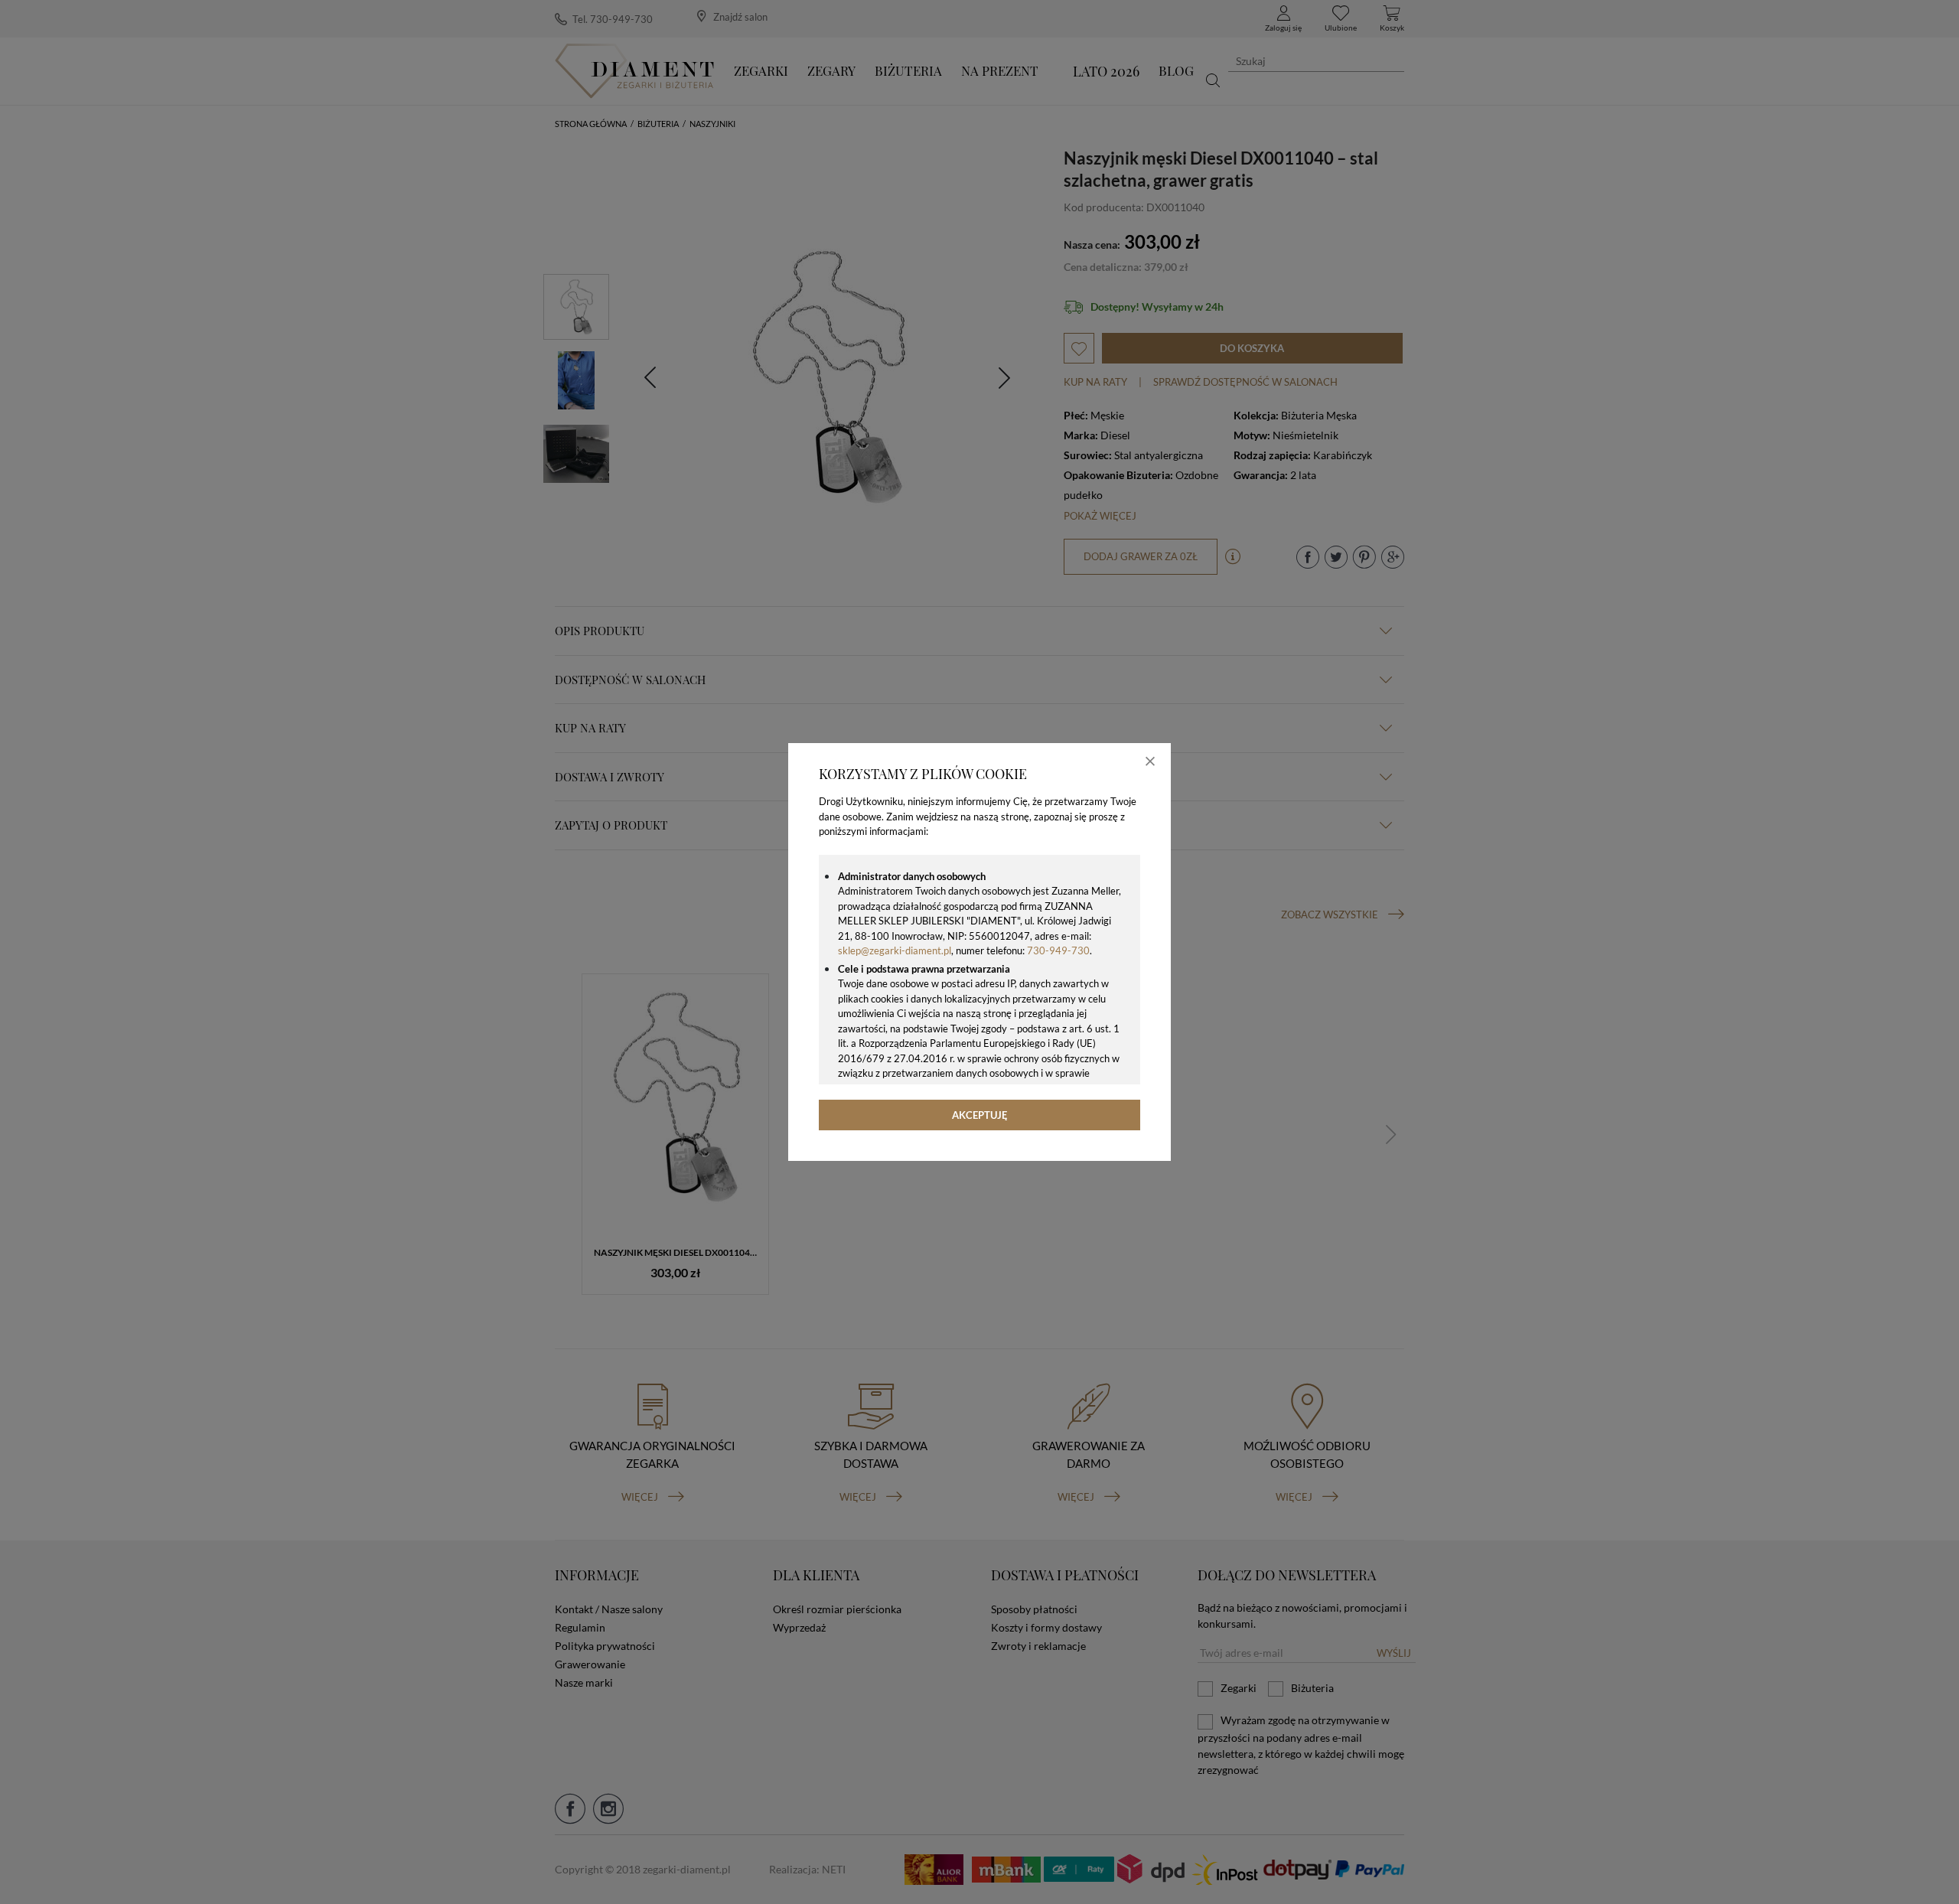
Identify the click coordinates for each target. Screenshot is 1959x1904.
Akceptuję (980, 1115)
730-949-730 (1058, 950)
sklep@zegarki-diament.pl (895, 950)
